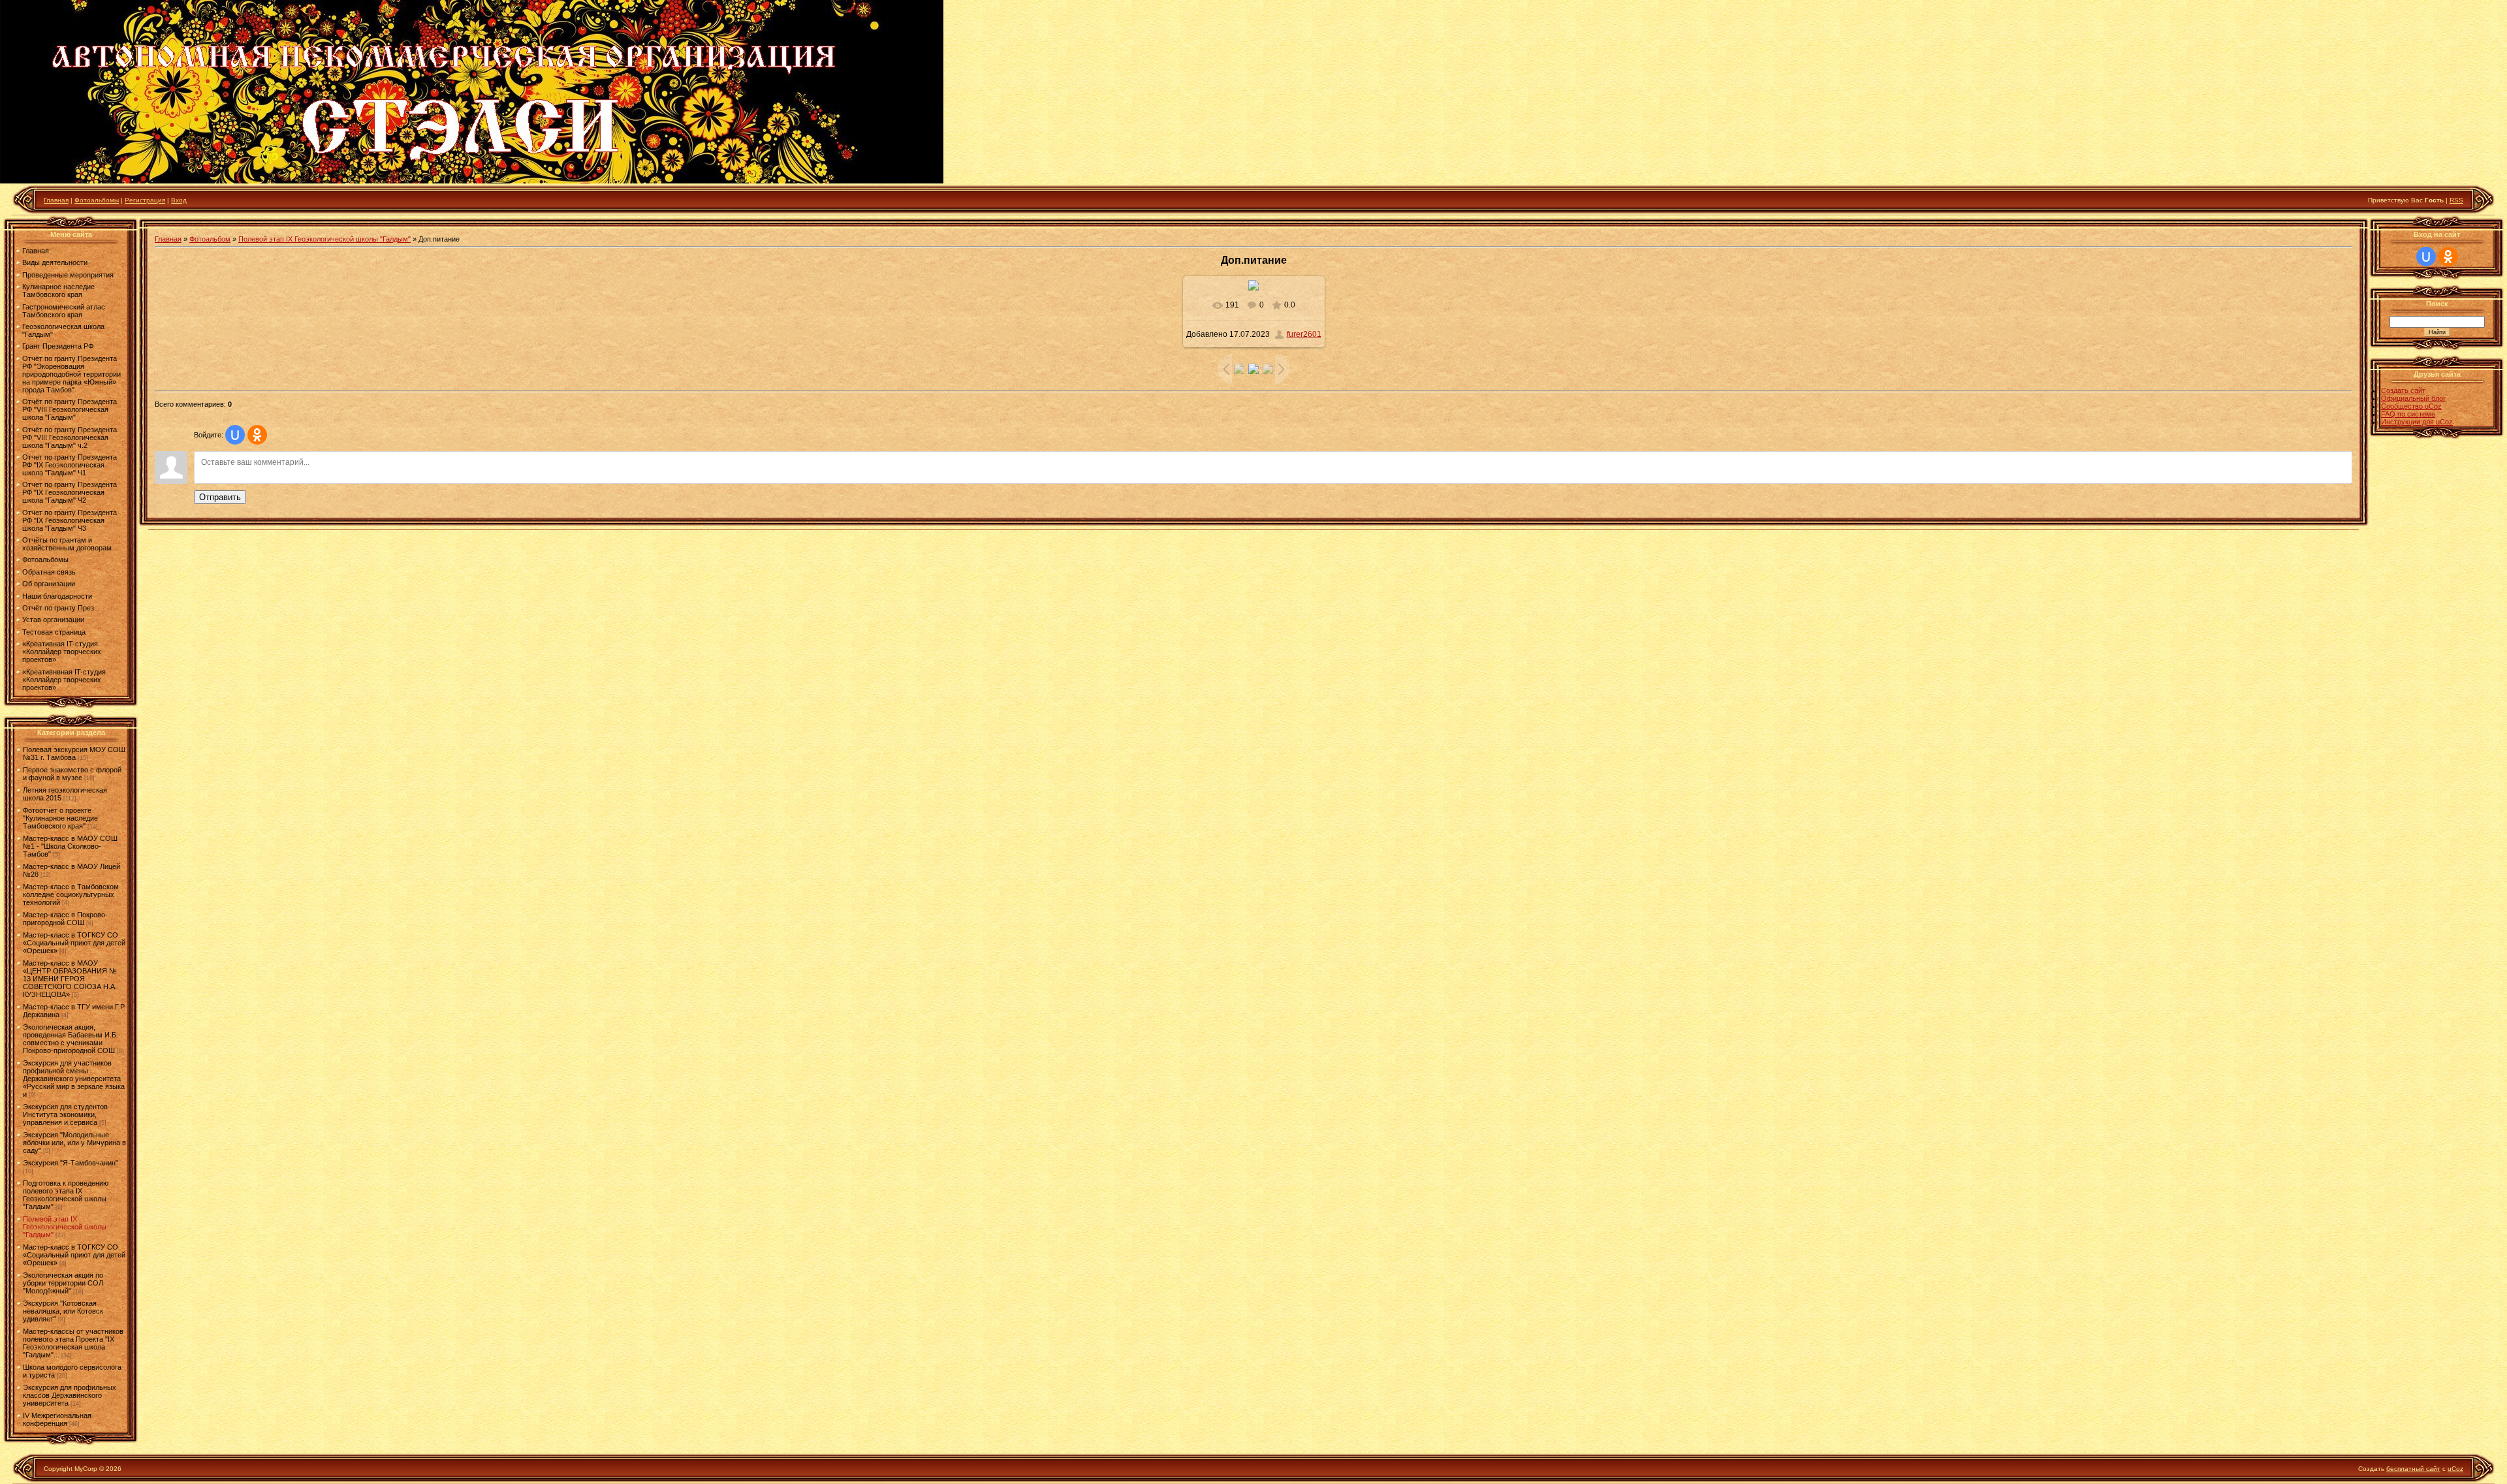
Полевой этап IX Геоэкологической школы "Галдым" (65, 1227)
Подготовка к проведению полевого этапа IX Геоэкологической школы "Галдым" (66, 1195)
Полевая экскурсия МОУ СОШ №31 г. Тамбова (74, 753)
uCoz (2455, 1469)
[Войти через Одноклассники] (257, 435)
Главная (56, 200)
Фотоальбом (210, 239)
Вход (179, 200)
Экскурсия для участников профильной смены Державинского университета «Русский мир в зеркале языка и (74, 1079)
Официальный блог (2413, 398)
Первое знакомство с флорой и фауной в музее (72, 774)
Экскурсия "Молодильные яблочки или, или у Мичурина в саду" (74, 1143)
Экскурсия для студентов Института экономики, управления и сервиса (65, 1114)
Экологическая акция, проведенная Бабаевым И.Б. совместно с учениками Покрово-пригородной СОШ (71, 1039)
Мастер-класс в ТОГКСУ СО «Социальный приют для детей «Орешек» (74, 943)
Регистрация (145, 200)
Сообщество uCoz (2411, 406)
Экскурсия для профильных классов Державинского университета (70, 1395)
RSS (2456, 200)
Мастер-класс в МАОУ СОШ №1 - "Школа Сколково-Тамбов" (70, 846)
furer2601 (1304, 334)
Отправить (220, 497)
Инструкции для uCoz (2417, 422)
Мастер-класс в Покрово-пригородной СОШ (65, 919)
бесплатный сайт (2413, 1469)
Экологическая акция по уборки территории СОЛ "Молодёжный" (63, 1283)
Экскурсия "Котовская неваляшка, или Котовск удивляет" (63, 1311)
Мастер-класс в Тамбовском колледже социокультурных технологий (71, 894)
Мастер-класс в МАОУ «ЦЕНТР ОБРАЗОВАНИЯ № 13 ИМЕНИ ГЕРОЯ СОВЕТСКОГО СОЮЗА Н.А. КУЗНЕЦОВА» (70, 979)
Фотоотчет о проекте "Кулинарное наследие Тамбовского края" (60, 818)
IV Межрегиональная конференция (57, 1419)
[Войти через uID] (235, 435)
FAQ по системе (2408, 414)
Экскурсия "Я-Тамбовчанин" (71, 1163)
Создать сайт (2403, 390)
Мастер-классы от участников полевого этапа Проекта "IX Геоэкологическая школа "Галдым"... (73, 1343)
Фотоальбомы (97, 200)
